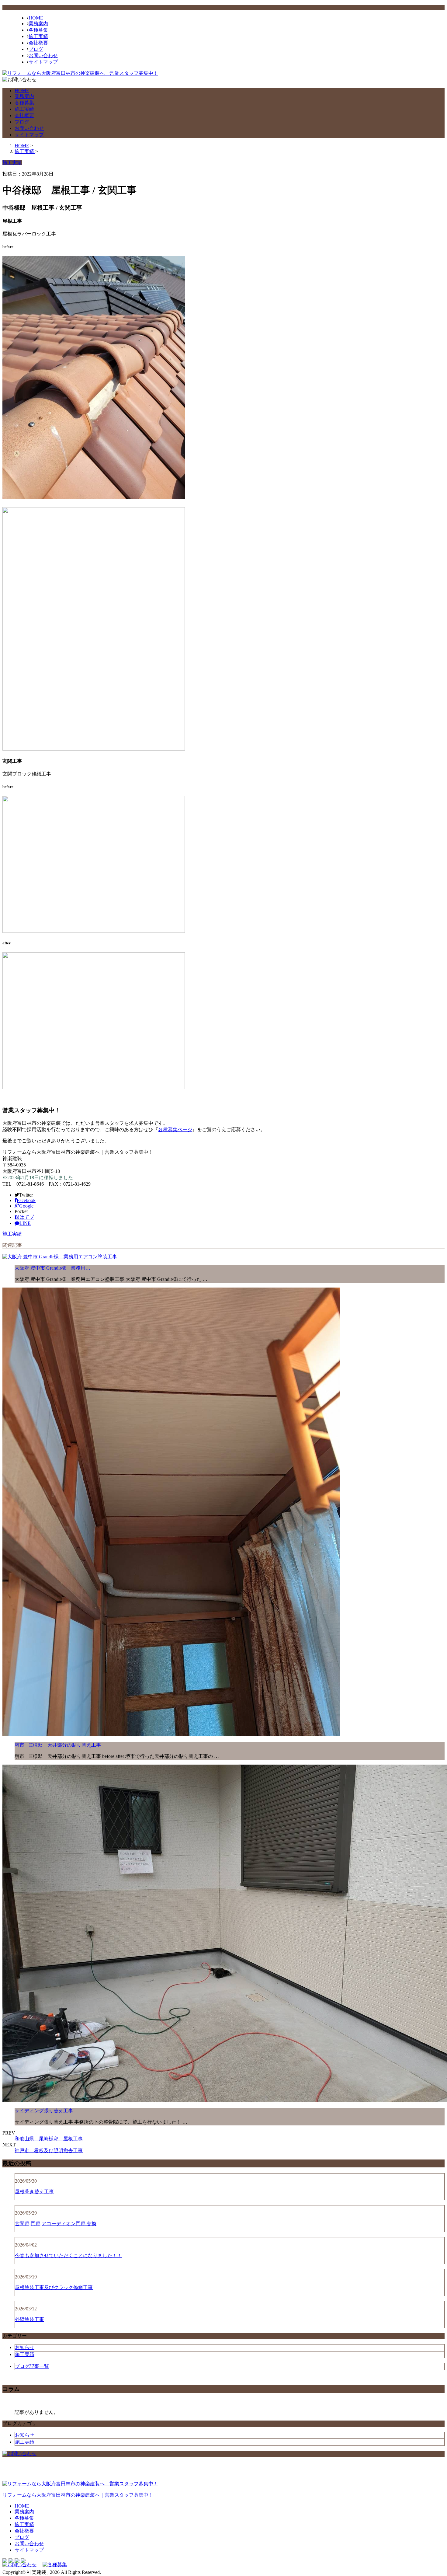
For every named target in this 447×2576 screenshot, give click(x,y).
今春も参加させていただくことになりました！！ (68, 2255)
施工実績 (38, 36)
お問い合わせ (43, 56)
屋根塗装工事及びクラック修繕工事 (54, 2287)
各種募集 (38, 30)
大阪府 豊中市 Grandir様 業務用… (52, 1268)
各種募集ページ (175, 1129)
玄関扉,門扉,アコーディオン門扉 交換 (56, 2224)
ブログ (36, 49)
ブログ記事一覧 (32, 2366)
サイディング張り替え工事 (44, 2111)
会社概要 (38, 43)
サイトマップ (43, 62)
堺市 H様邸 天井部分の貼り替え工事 (58, 1745)
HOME (36, 18)
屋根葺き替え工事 (34, 2192)
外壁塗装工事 (29, 2319)
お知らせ (25, 2347)
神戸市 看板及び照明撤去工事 (49, 2151)
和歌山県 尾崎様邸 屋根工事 (49, 2139)
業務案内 (38, 24)
